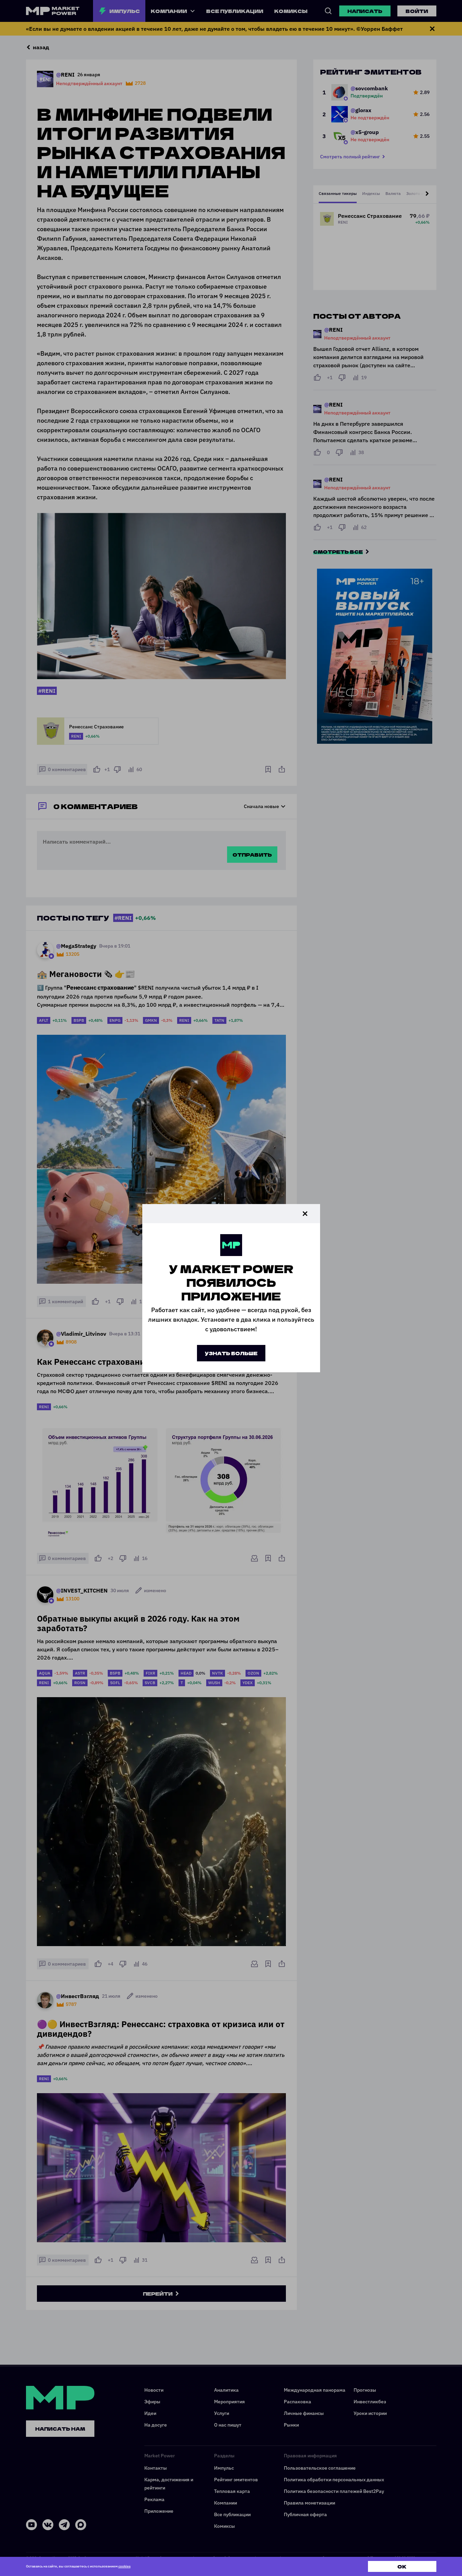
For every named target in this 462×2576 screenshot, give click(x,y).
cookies (124, 2566)
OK (402, 2566)
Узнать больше (231, 1353)
